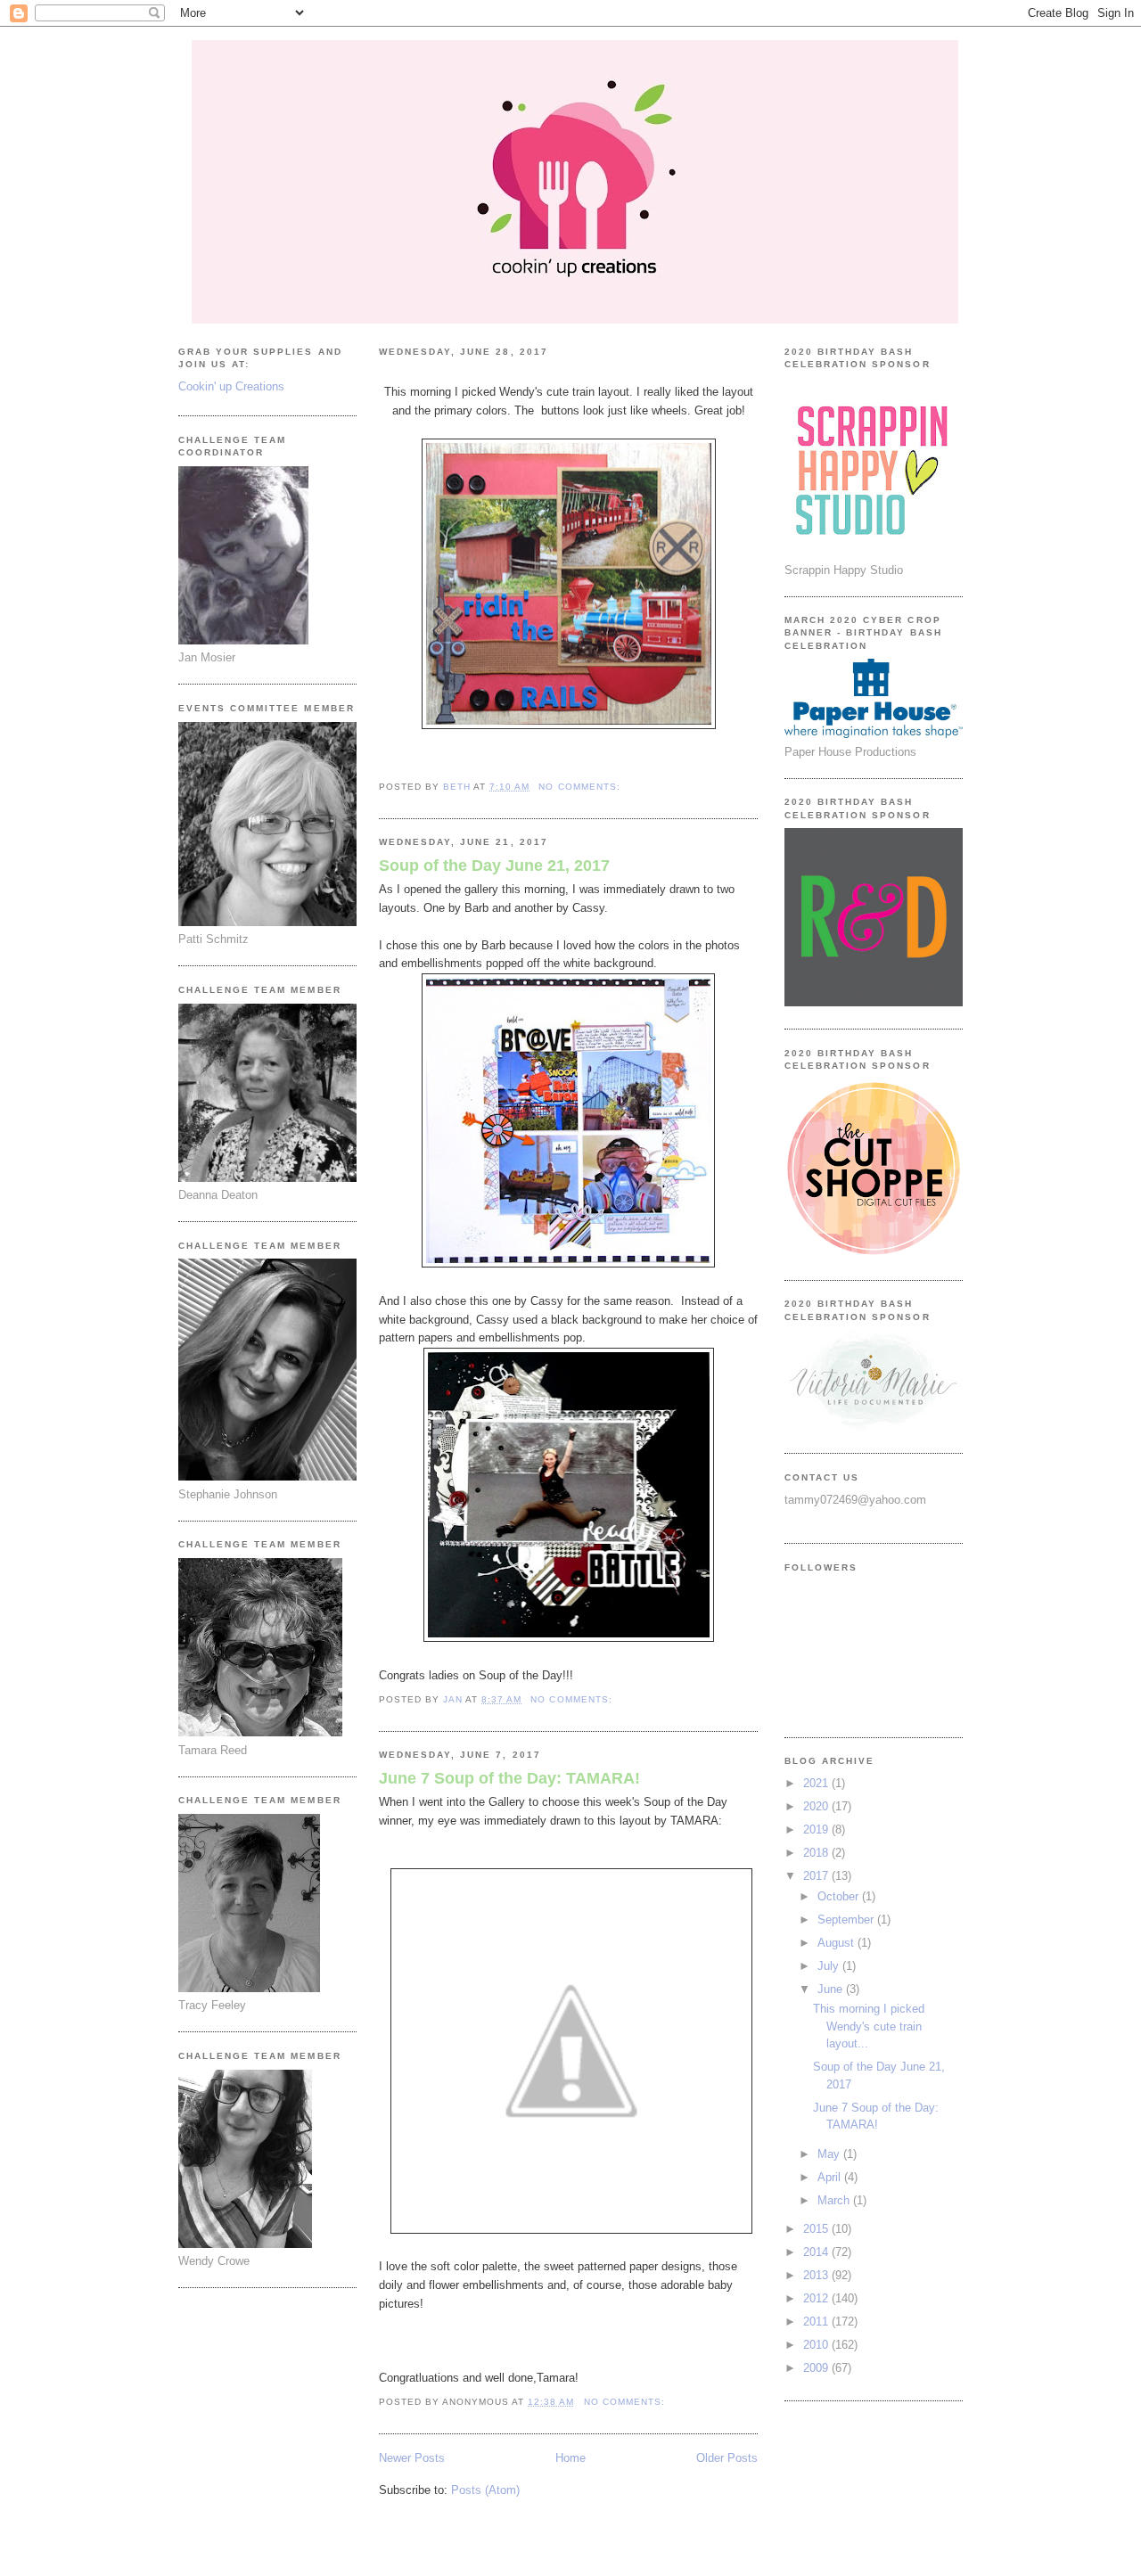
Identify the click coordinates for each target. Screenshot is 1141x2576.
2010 (817, 2345)
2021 (817, 1783)
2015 (817, 2229)
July (830, 1966)
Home (570, 2458)
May (830, 2154)
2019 (817, 1829)
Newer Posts (412, 2458)
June (832, 1989)
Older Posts (727, 2458)
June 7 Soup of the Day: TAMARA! (509, 1778)
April (831, 2177)
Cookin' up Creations (231, 386)
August (837, 1943)
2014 (817, 2252)
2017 (817, 1876)
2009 (817, 2368)
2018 (817, 1853)
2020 (817, 1806)
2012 (817, 2298)
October (840, 1896)
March (835, 2200)
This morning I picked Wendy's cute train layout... (869, 2026)
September (847, 1920)
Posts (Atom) (485, 2490)
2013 (817, 2275)
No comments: (581, 787)
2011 (817, 2322)
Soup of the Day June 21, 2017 (494, 866)
